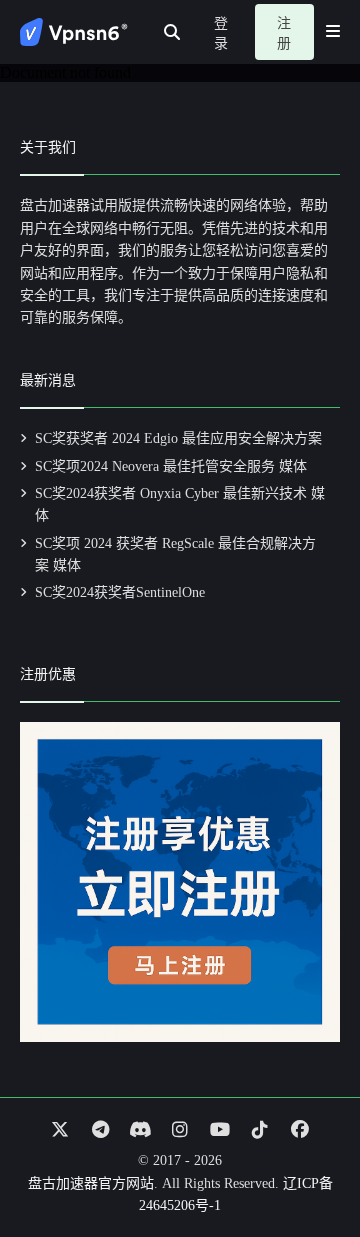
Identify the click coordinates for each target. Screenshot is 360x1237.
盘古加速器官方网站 (91, 1183)
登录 (221, 33)
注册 (284, 33)
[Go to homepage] (74, 32)
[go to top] (306, 1165)
